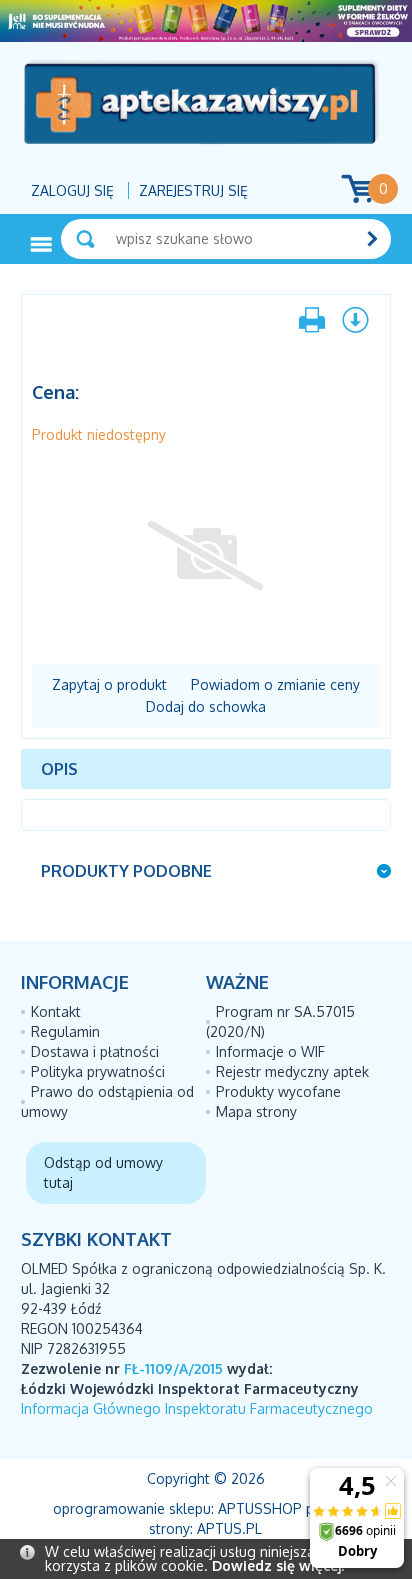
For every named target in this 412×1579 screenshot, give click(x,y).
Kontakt (56, 1011)
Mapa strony (256, 1111)
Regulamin (65, 1031)
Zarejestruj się (193, 190)
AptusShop (260, 1508)
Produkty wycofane (278, 1091)
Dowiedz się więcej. (278, 1565)
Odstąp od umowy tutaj (103, 1172)
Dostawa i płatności (95, 1051)
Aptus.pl (229, 1528)
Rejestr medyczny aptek (292, 1071)
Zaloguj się (72, 190)
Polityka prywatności (98, 1071)
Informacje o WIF (270, 1051)
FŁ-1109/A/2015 (173, 1368)
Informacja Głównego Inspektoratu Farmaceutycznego (197, 1408)
